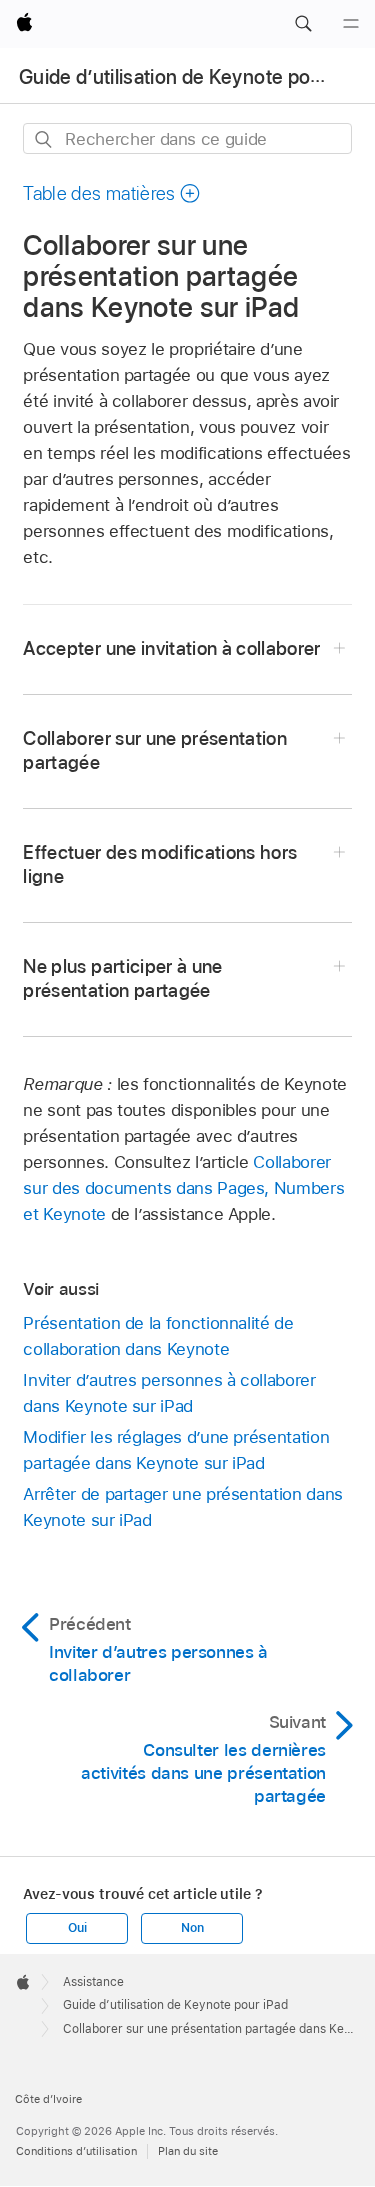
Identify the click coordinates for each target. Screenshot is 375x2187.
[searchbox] (187, 138)
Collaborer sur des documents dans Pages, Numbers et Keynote (183, 1188)
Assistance (93, 1982)
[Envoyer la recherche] (44, 139)
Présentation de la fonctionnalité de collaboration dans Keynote (158, 1336)
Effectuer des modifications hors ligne (160, 864)
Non (192, 1928)
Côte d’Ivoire (48, 2099)
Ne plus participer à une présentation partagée (122, 978)
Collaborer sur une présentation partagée (155, 750)
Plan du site (188, 2151)
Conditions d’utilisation (76, 2151)
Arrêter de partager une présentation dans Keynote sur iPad (182, 1507)
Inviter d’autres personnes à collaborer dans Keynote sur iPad (169, 1393)
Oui (77, 1928)
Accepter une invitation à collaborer (171, 648)
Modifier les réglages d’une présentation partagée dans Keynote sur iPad (176, 1450)
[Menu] (351, 24)
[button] (303, 24)
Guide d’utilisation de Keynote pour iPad (195, 77)
